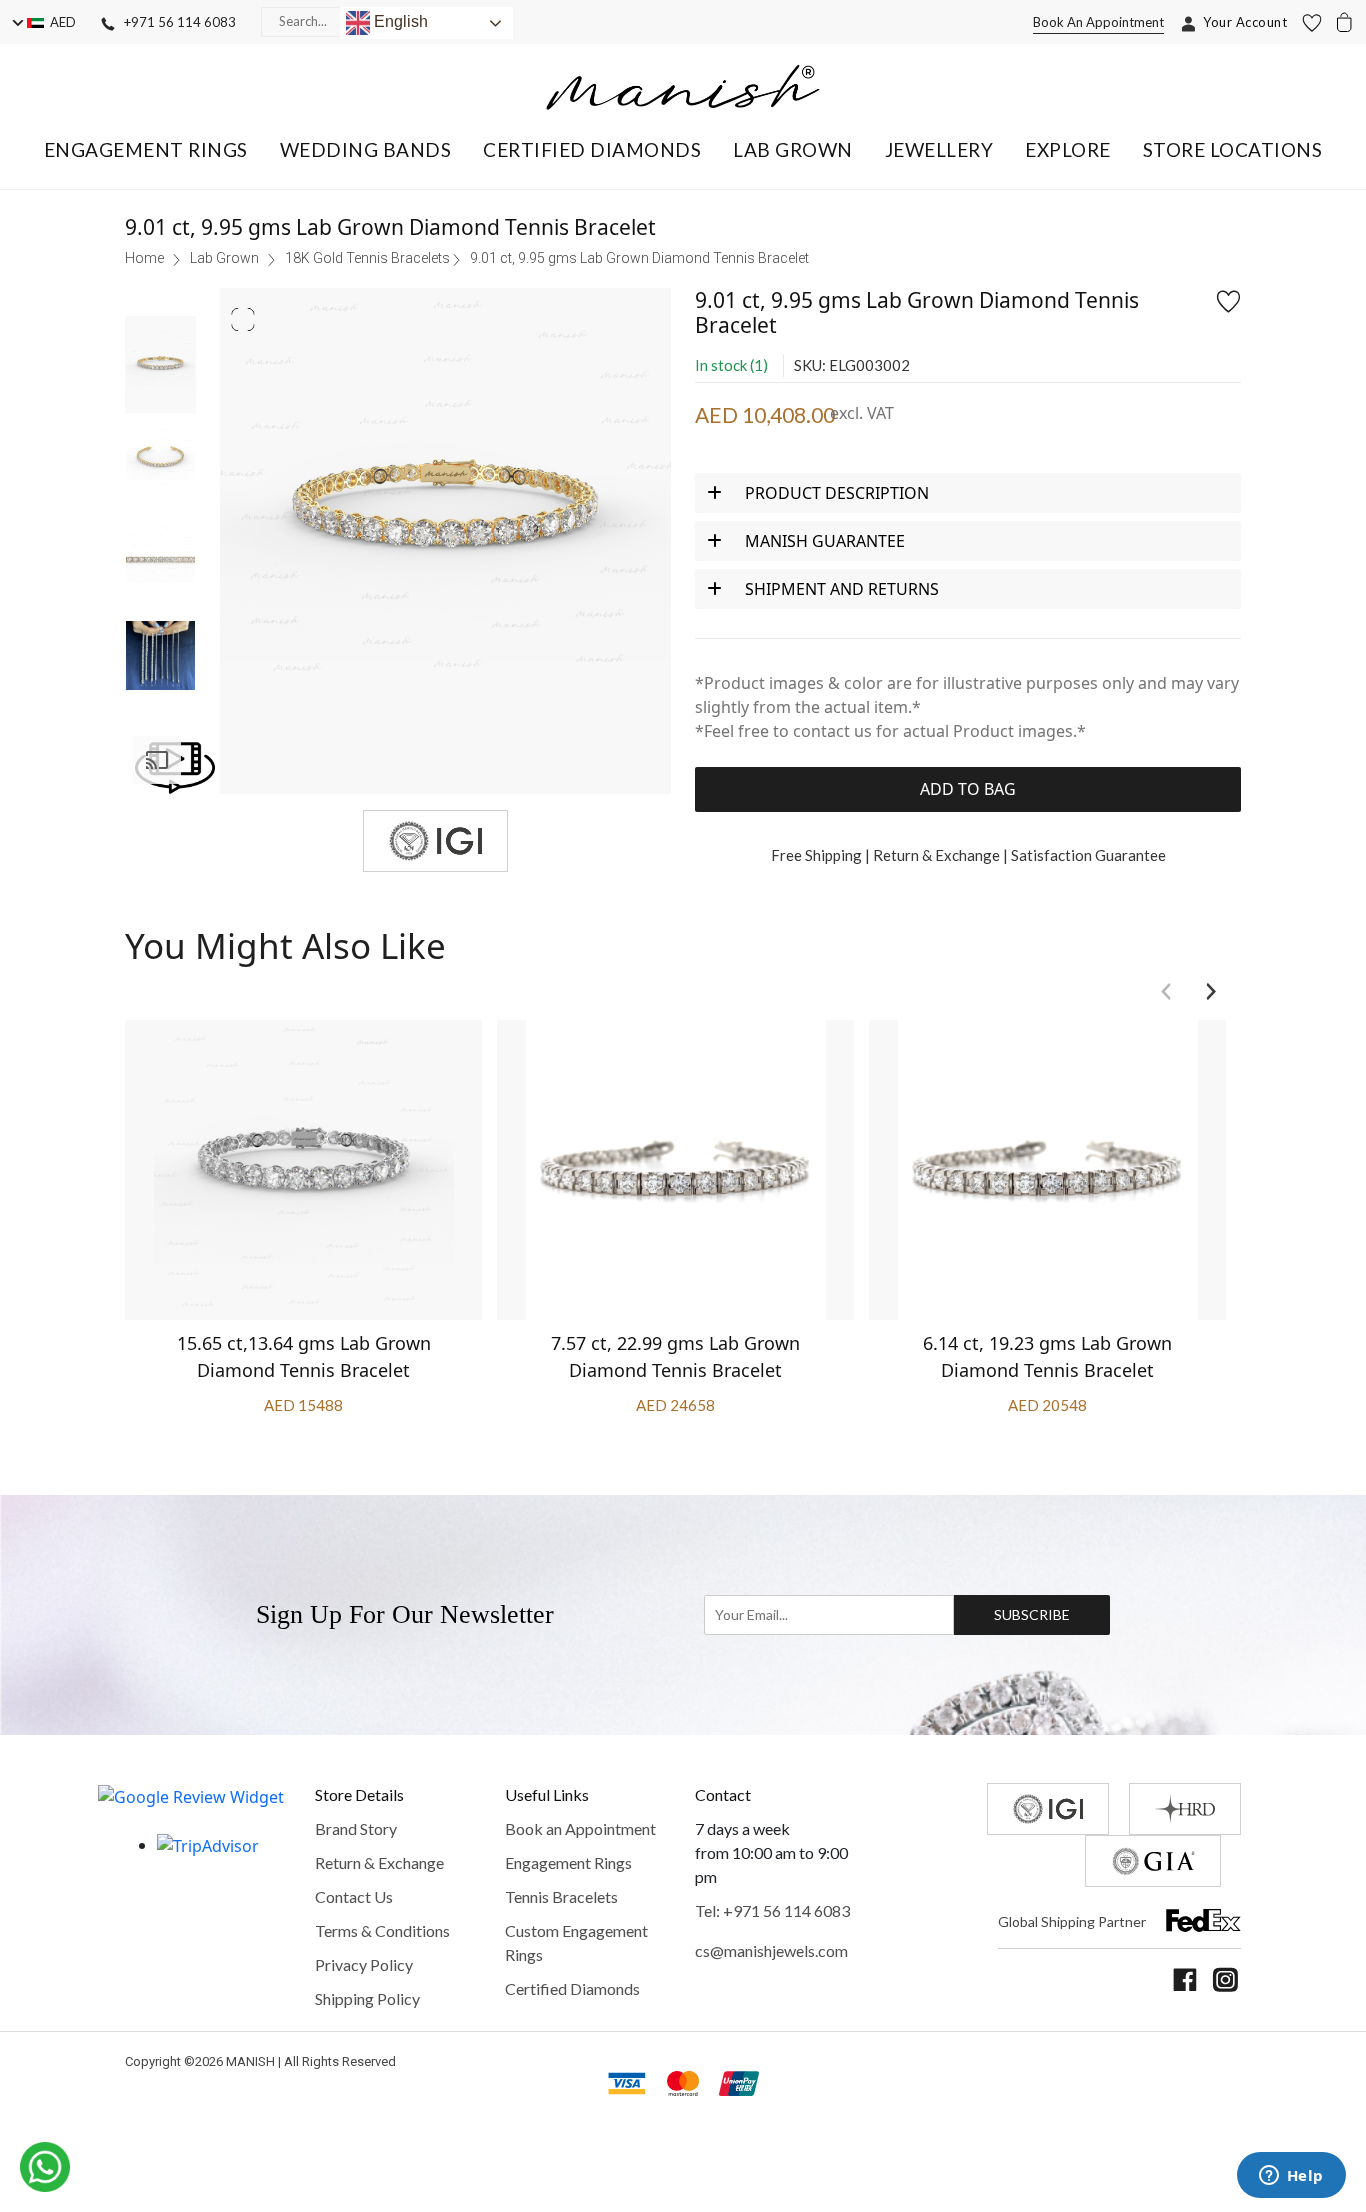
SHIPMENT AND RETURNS (842, 589)
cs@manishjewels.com (771, 1950)
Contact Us (354, 1896)
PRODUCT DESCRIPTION (837, 493)
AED (60, 22)
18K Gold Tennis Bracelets (367, 258)
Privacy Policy (364, 1964)
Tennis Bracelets (561, 1896)
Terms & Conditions (382, 1930)
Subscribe (1032, 1614)
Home (144, 258)
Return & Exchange (379, 1862)
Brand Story (356, 1828)
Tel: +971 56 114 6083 (772, 1910)
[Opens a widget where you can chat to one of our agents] (1291, 2177)
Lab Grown (224, 258)
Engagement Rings (568, 1862)
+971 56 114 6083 (175, 22)
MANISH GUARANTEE (825, 541)
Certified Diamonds (572, 1988)
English (399, 21)
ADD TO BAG (968, 789)
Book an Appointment (580, 1828)
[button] (146, 149)
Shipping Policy (367, 1998)
